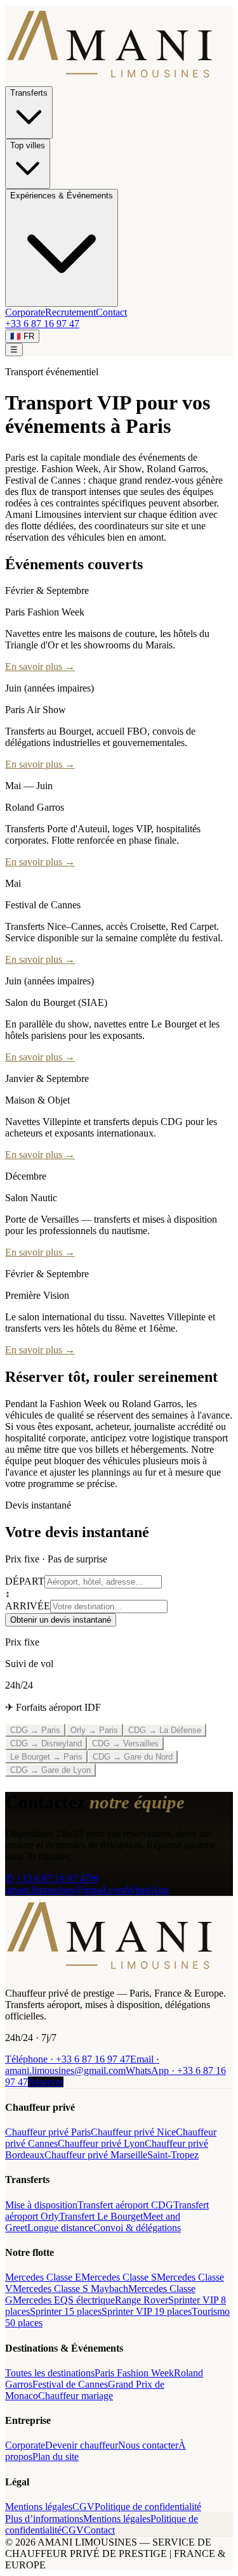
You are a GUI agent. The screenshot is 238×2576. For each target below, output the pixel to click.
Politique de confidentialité (148, 2507)
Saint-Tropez (173, 2155)
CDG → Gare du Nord (133, 1757)
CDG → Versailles (125, 1743)
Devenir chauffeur (82, 2445)
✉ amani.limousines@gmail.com (65, 1884)
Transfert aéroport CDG (125, 2205)
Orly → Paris (94, 1730)
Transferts (29, 93)
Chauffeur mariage (76, 2396)
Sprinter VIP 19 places (147, 2311)
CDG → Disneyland (46, 1743)
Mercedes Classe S (119, 2277)
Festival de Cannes (70, 2384)
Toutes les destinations (50, 2373)
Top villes (28, 145)
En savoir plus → (40, 667)
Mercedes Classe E (43, 2277)
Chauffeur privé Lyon (101, 2143)
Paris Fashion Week (134, 2373)
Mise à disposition (41, 2205)
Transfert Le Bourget (101, 2216)
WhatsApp (147, 1890)
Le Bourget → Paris (46, 1757)
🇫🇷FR (22, 336)
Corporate (25, 312)
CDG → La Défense (165, 1730)
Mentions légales (39, 2507)
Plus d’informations (44, 2519)
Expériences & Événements (62, 196)
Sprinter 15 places (66, 2311)
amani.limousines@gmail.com (82, 2065)
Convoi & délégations (137, 2228)
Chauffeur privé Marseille (96, 2155)
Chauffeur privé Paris (48, 2132)
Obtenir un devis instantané (61, 1620)
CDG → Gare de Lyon (50, 1770)
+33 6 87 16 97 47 (42, 324)
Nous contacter (148, 2445)
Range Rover (142, 2300)
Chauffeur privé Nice (133, 2132)
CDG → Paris (35, 1730)
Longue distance (60, 2228)
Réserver (46, 2082)
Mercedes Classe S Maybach (70, 2289)
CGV (83, 2507)
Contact (111, 312)
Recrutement (70, 312)
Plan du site (56, 2457)
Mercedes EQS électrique (64, 2300)
